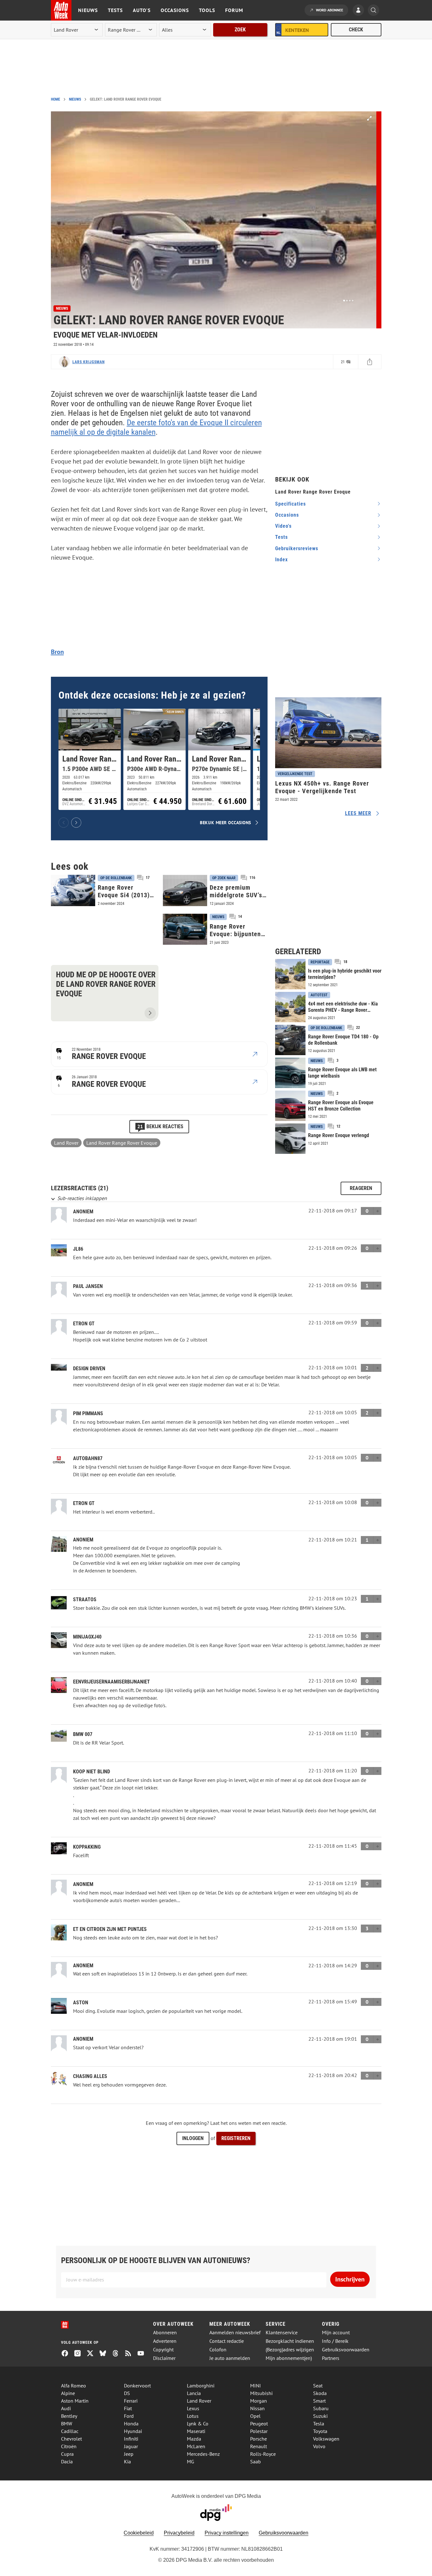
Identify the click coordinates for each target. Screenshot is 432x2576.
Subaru (321, 2408)
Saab (256, 2461)
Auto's (142, 10)
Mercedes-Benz (203, 2454)
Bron (57, 652)
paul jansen (88, 1286)
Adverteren (165, 2341)
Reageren (361, 1188)
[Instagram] (80, 2354)
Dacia (67, 2461)
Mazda (194, 2439)
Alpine (68, 2393)
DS (127, 2393)
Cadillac (70, 2431)
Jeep (129, 2454)
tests (281, 537)
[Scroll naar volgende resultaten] (76, 823)
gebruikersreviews (297, 548)
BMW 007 (83, 1734)
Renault (259, 2446)
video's (283, 526)
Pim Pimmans (88, 1413)
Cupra (67, 2454)
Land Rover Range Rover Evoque (122, 1143)
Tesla (319, 2424)
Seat (318, 2386)
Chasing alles (90, 2076)
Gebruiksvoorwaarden (346, 2350)
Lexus (193, 2408)
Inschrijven (350, 2279)
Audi (66, 2408)
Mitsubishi (261, 2393)
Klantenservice (282, 2333)
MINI (256, 2386)
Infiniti (131, 2439)
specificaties (290, 504)
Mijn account (336, 2333)
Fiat (128, 2408)
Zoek (240, 30)
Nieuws (88, 10)
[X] (93, 2354)
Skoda (320, 2393)
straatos (85, 1599)
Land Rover (66, 1143)
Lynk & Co (198, 2424)
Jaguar (131, 2446)
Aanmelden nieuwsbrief (235, 2333)
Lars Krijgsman (89, 362)
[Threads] (118, 2354)
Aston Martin (75, 2401)
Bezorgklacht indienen (290, 2341)
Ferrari (131, 2401)
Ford (129, 2416)
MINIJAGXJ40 (87, 1637)
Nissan (257, 2408)
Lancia (194, 2393)
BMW (67, 2424)
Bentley (69, 2416)
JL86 (78, 1249)
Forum (234, 10)
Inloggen (193, 2138)
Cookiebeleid (139, 2533)
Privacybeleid (179, 2533)
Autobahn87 (88, 1458)
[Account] (360, 11)
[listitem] (90, 759)
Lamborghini (201, 2386)
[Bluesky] (105, 2354)
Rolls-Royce (263, 2454)
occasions (287, 515)
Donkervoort (137, 2386)
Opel (255, 2416)
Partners (331, 2358)
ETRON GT (84, 1324)
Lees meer (358, 813)
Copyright (163, 2350)
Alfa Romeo (74, 2386)
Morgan (259, 2401)
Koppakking (87, 1847)
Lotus (193, 2416)
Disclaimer (164, 2358)
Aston (81, 2003)
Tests (115, 10)
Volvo (319, 2446)
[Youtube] (143, 2354)
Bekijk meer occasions (225, 822)
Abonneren (165, 2333)
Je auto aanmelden (230, 2358)
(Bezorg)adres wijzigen (290, 2350)
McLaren (196, 2446)
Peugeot (259, 2424)
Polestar (259, 2431)
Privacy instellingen (227, 2533)
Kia (127, 2461)
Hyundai (133, 2431)
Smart (319, 2401)
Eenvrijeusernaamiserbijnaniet (111, 1682)
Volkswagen (326, 2439)
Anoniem (83, 1212)
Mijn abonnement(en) (289, 2358)
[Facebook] (67, 2354)
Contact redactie (227, 2341)
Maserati (196, 2431)
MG (191, 2461)
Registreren (236, 2138)
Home (56, 99)
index (281, 560)
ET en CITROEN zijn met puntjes (110, 1929)
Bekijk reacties (160, 1126)
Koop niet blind (92, 1772)
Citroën (69, 2446)
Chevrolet (71, 2439)
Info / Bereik (335, 2341)
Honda (131, 2424)
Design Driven (89, 1369)
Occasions (175, 10)
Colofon (218, 2350)
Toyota (320, 2431)
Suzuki (320, 2416)
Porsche (259, 2439)
